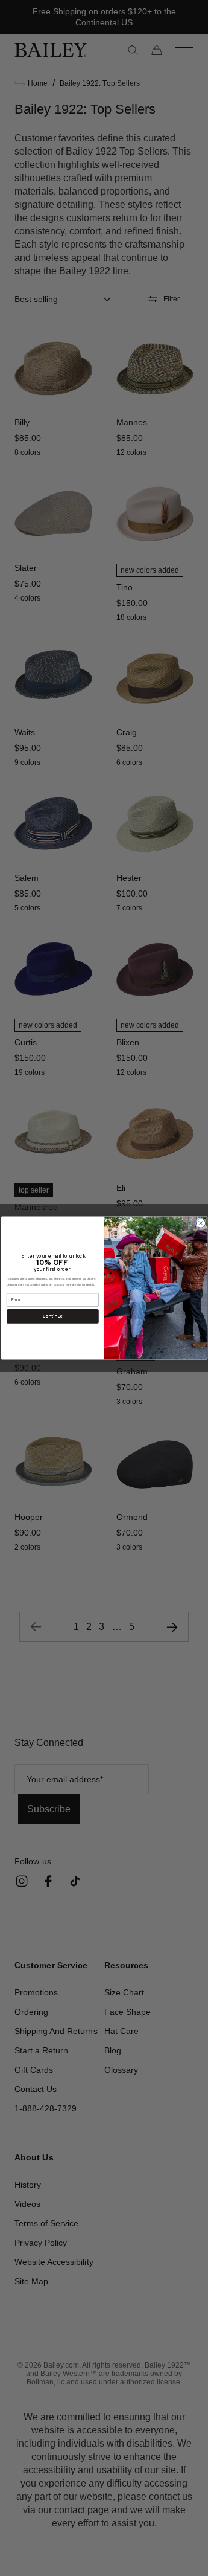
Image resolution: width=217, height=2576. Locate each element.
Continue (52, 1316)
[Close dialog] (200, 1223)
